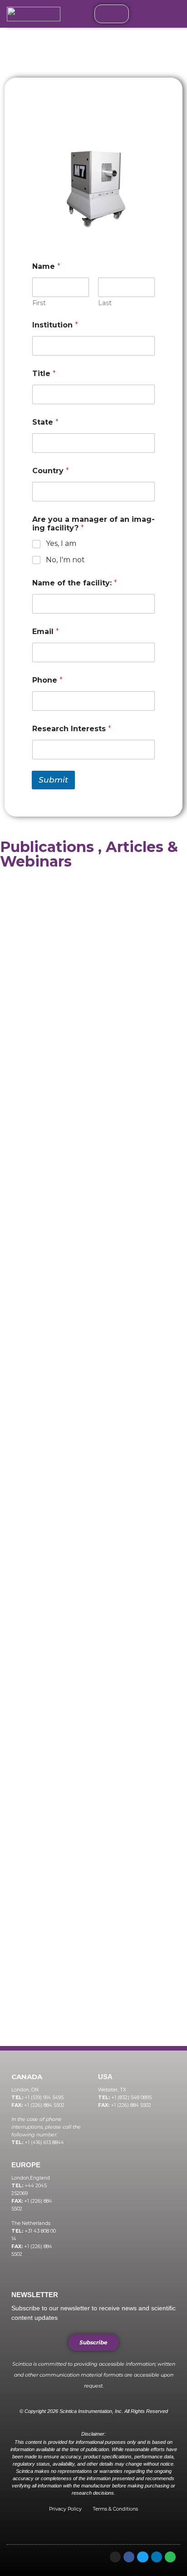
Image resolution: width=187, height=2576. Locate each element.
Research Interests (72, 729)
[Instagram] (115, 2557)
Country (51, 471)
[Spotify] (170, 2557)
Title (44, 374)
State (45, 422)
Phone (47, 680)
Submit (53, 780)
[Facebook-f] (129, 2557)
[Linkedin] (157, 2557)
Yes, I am (61, 543)
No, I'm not (65, 560)
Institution (55, 325)
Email (46, 632)
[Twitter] (143, 2557)
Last (105, 303)
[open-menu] (112, 14)
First (39, 303)
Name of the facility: (75, 583)
